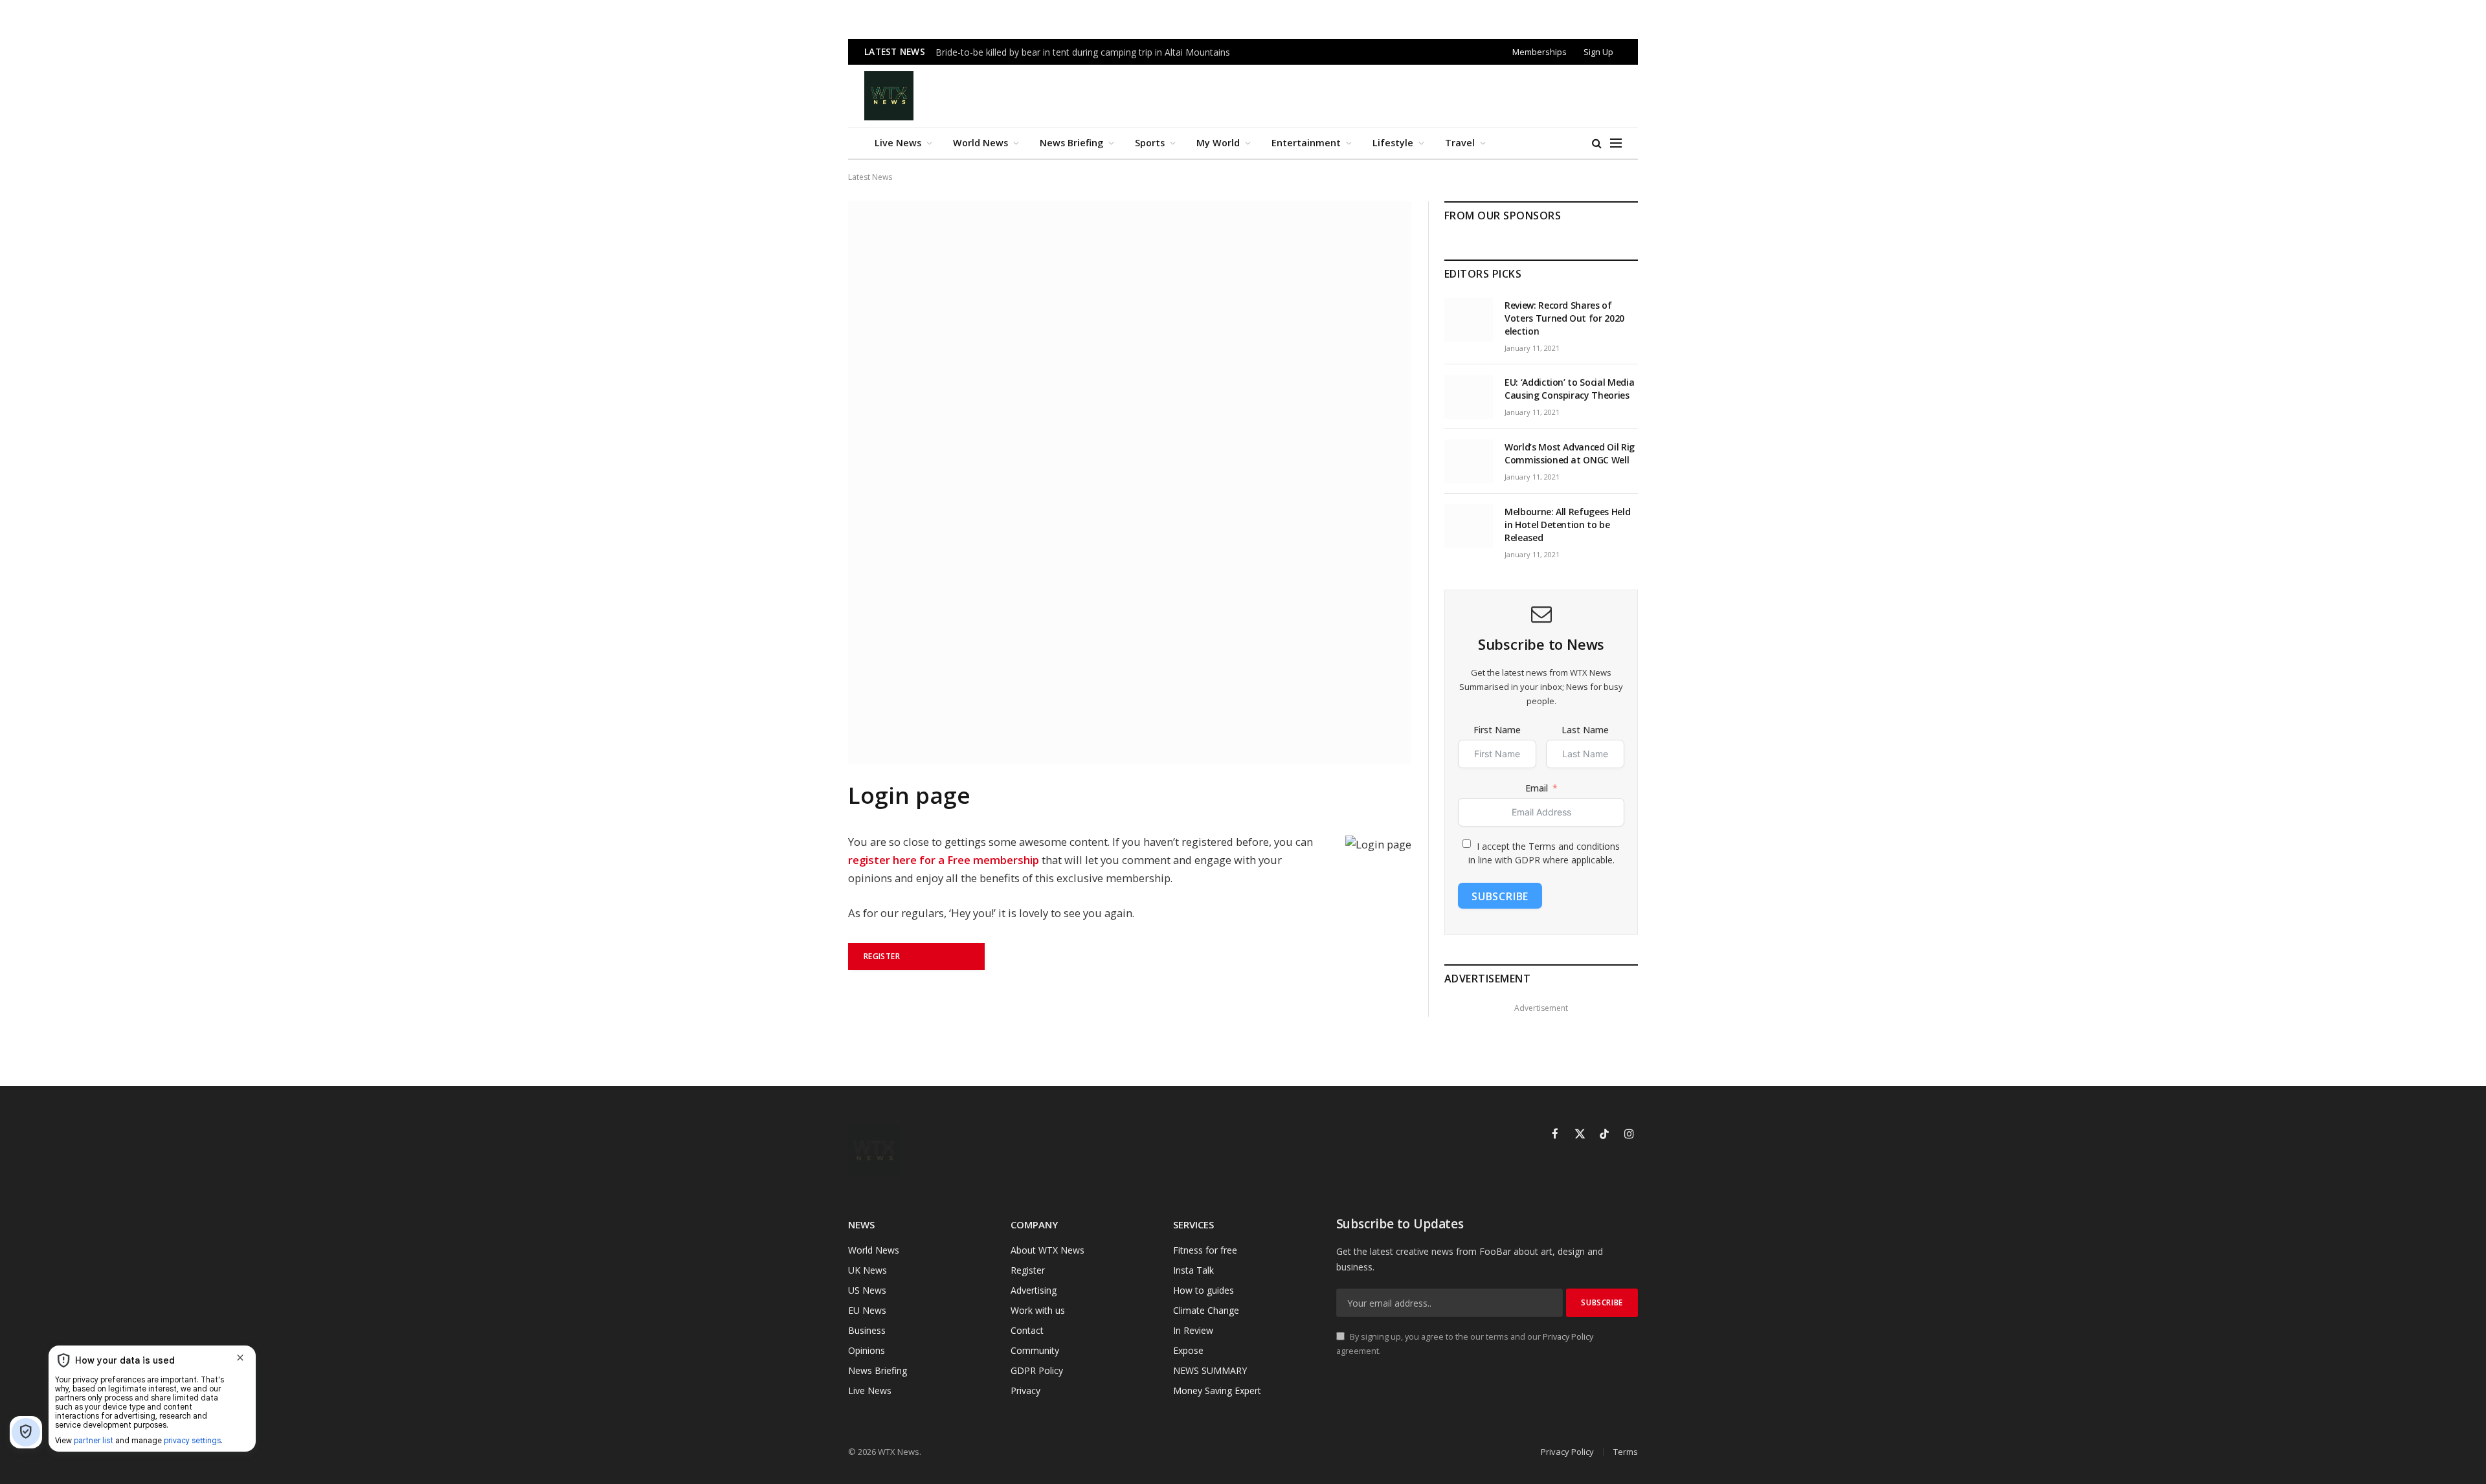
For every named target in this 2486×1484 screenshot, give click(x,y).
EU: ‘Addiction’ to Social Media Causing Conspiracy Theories (1569, 389)
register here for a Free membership (944, 860)
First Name (1497, 730)
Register (882, 956)
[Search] (1597, 143)
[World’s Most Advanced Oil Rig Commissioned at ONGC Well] (1469, 461)
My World (1218, 143)
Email (1537, 788)
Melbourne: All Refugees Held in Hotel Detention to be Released (1567, 525)
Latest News (870, 177)
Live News (898, 143)
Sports (1150, 143)
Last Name (1585, 730)
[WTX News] (889, 96)
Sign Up (1598, 52)
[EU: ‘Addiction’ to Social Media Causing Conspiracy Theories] (1469, 397)
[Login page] (1130, 761)
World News (980, 143)
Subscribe (1500, 896)
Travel (1460, 143)
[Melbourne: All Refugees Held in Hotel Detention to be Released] (1469, 526)
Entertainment (1306, 143)
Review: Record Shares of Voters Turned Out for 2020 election (1564, 318)
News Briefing (1071, 143)
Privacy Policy (1568, 1337)
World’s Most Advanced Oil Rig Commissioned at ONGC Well (1570, 453)
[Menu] (1616, 143)
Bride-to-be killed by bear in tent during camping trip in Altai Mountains (1083, 52)
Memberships (1540, 52)
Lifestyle (1393, 143)
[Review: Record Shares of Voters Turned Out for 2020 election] (1469, 320)
